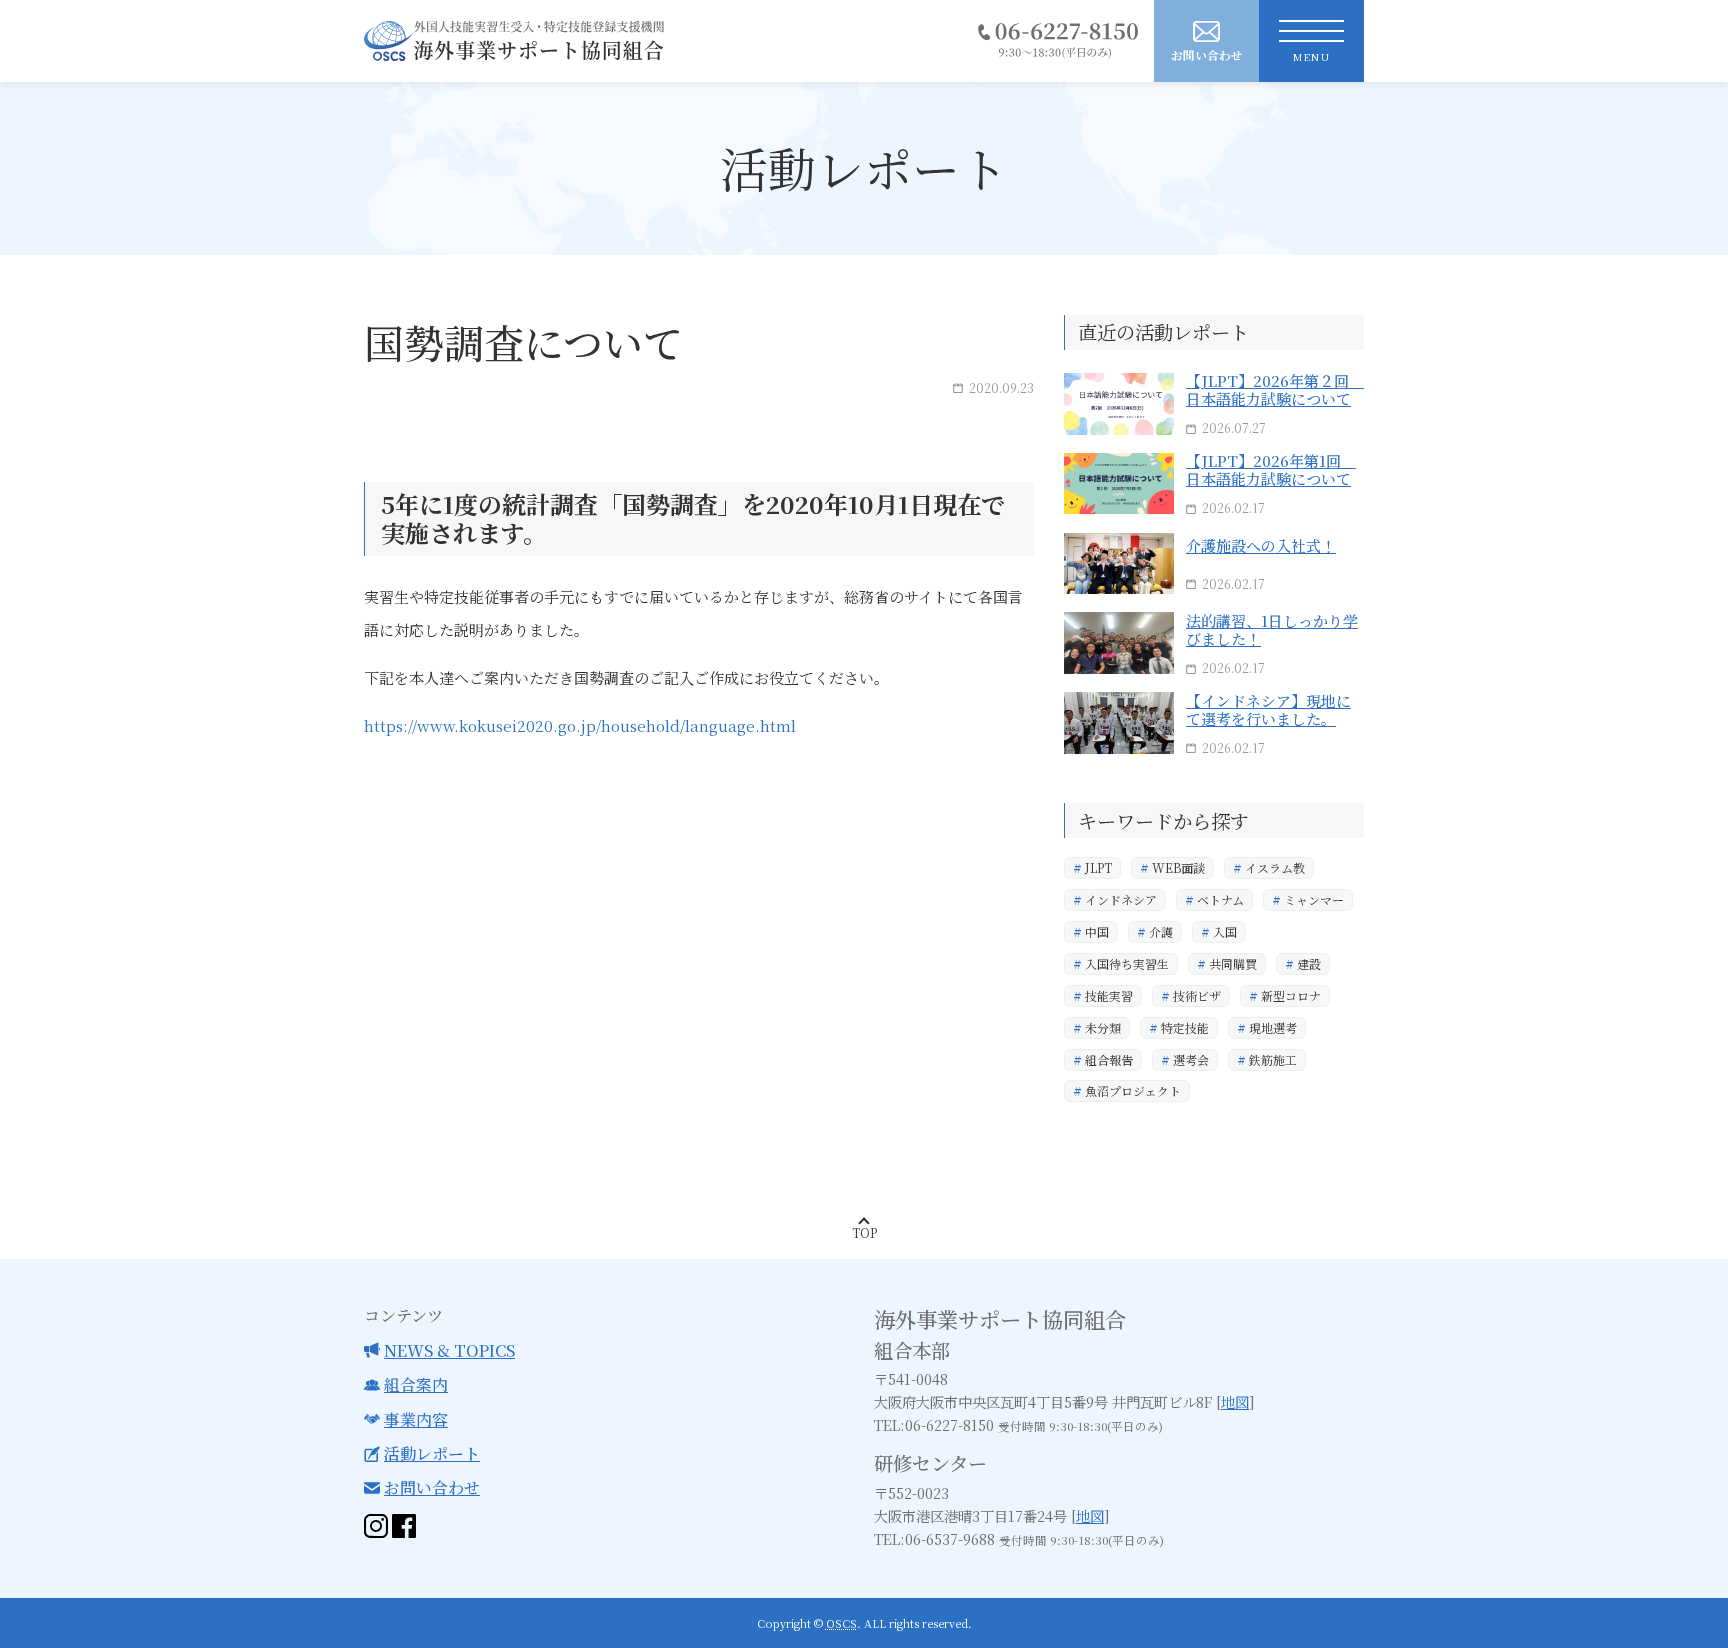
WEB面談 (1178, 867)
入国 (1225, 931)
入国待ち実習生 (1127, 963)
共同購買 (1233, 963)
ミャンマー (1314, 899)
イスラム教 (1275, 867)
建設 (1309, 963)
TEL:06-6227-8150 (934, 1424)
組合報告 (1109, 1059)
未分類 (1103, 1027)
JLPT (1098, 867)
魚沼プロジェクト (1133, 1090)
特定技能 (1185, 1027)
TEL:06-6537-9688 (934, 1538)
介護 (1161, 931)
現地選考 (1273, 1027)
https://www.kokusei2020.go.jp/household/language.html (580, 725)
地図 (1235, 1401)
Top (864, 1232)
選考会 (1191, 1059)
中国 (1097, 931)
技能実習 (1109, 995)
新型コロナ (1291, 995)
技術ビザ (1197, 995)
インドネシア (1121, 899)
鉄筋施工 (1273, 1059)
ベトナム (1220, 899)
